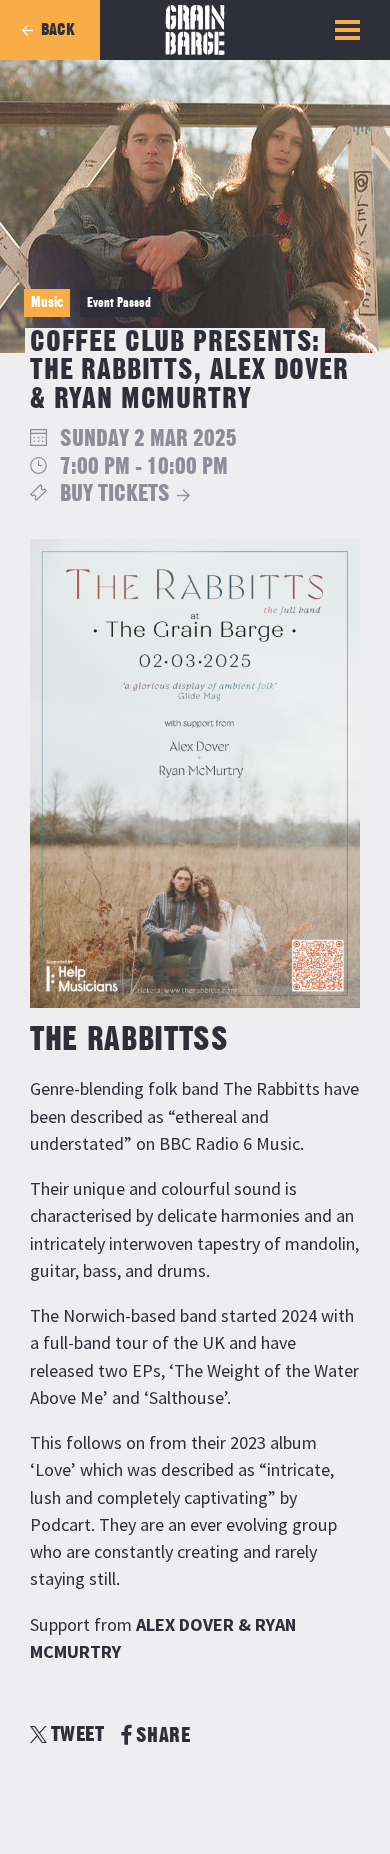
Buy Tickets (115, 494)
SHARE (163, 1735)
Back (58, 30)
